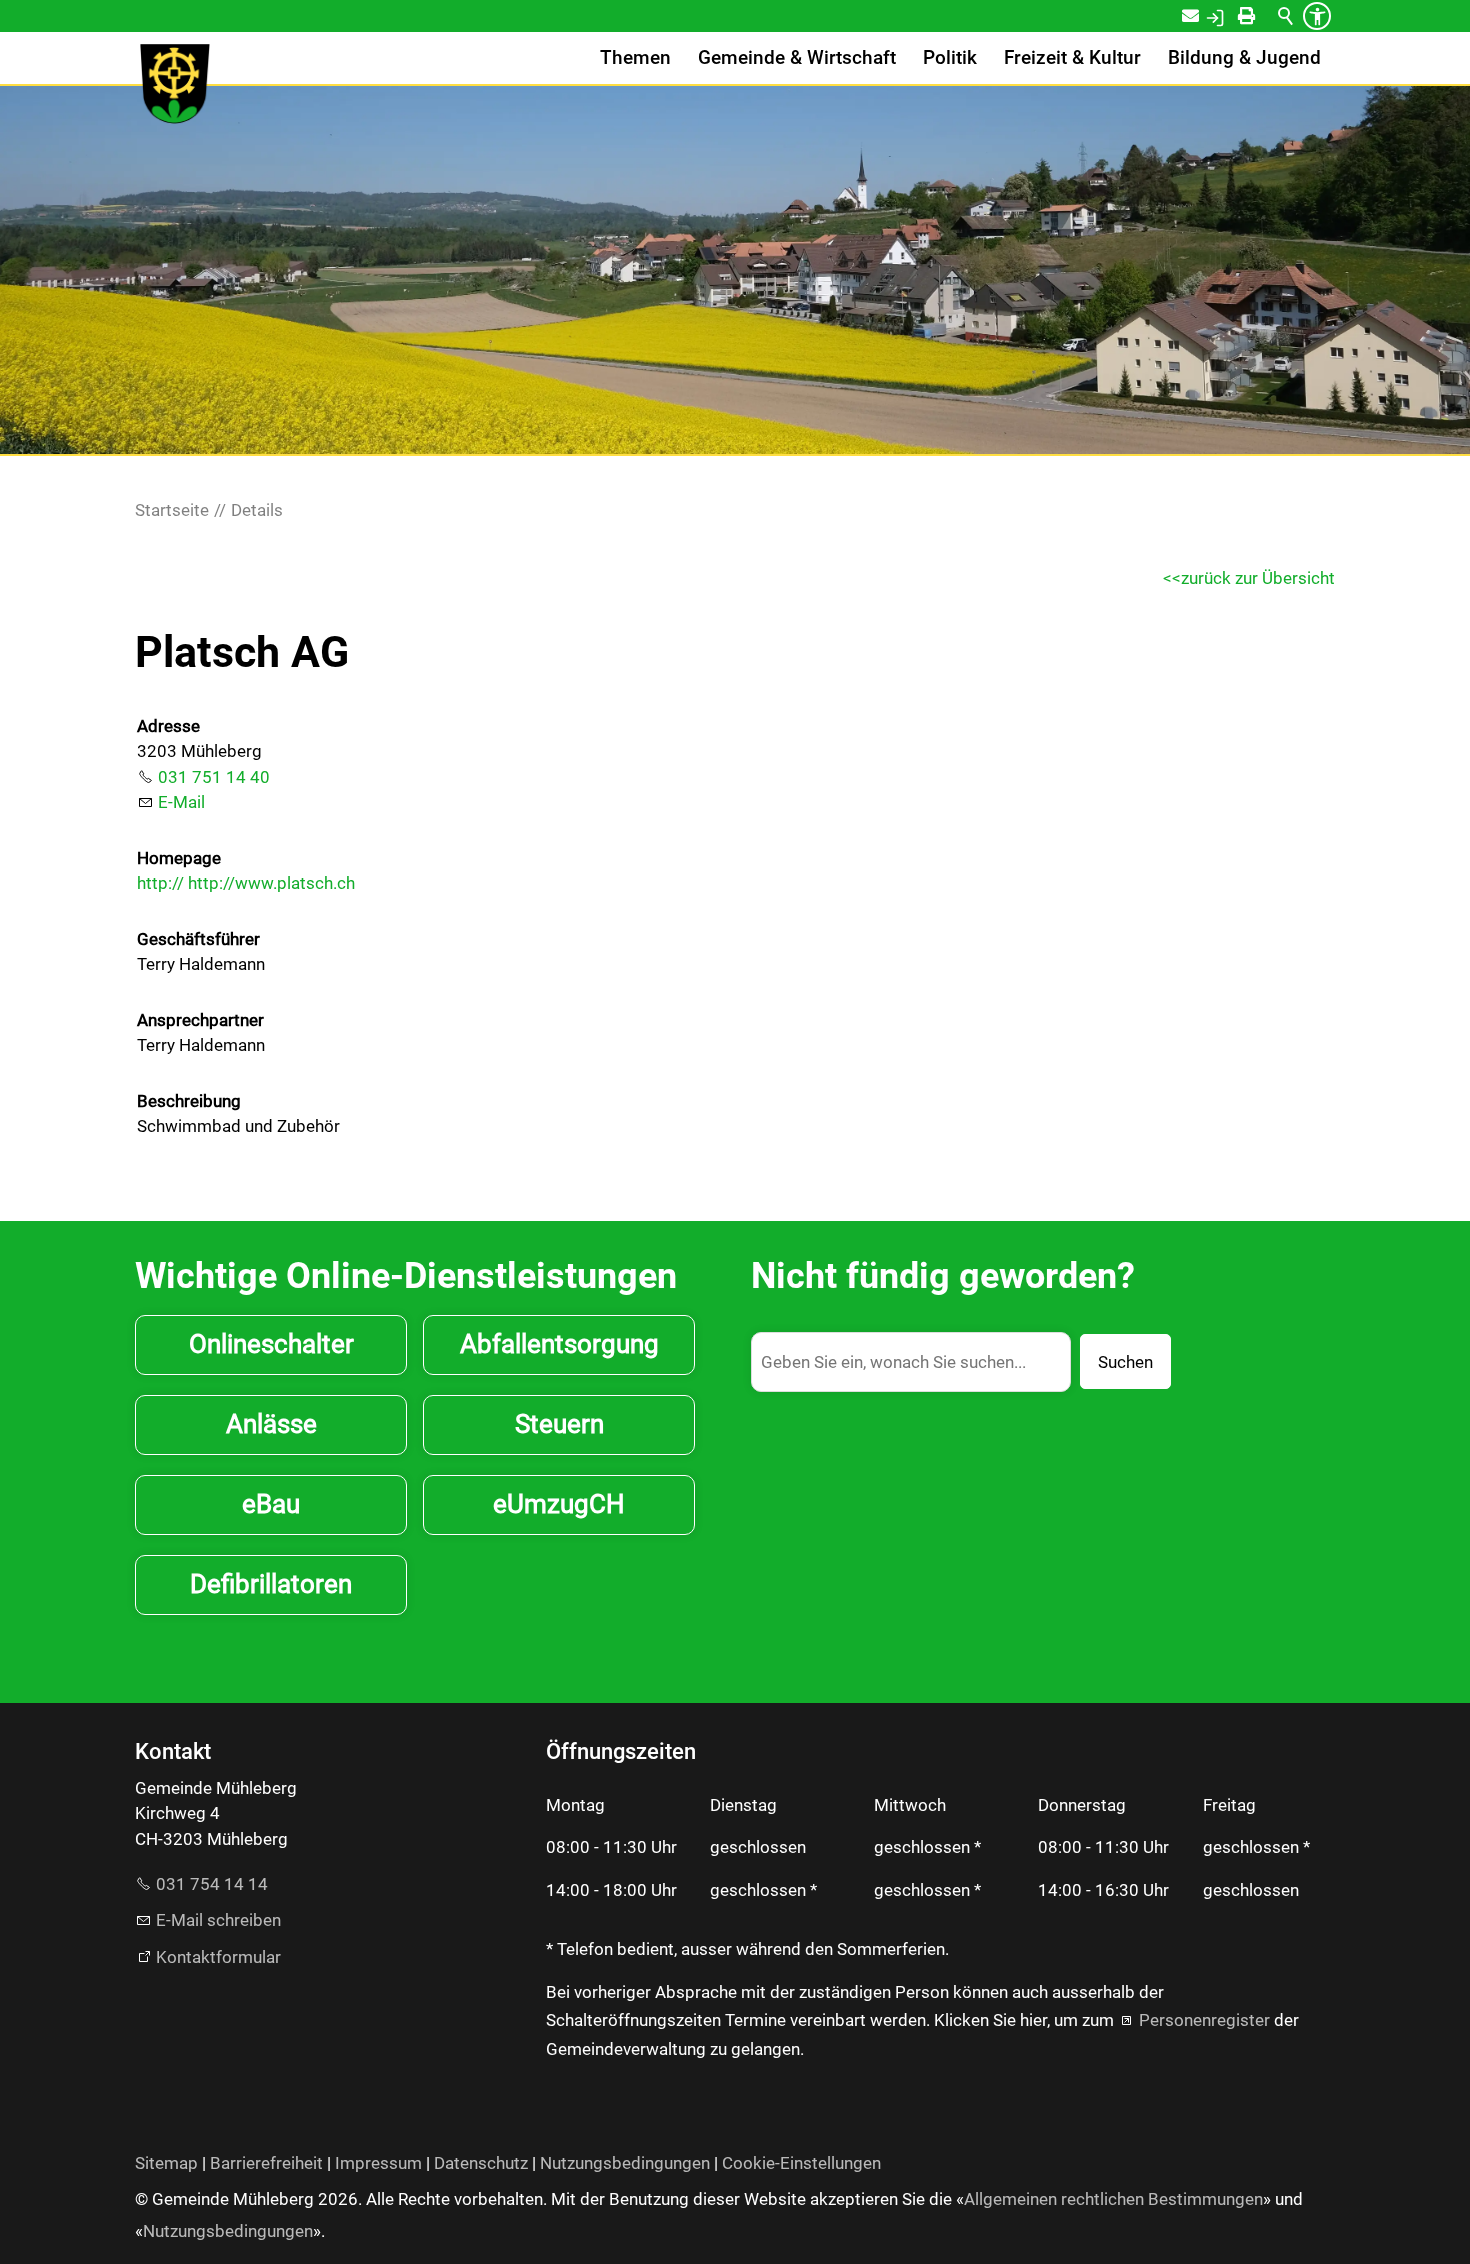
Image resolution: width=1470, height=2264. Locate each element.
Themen (635, 58)
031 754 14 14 (212, 1884)
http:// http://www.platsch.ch (246, 883)
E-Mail (181, 802)
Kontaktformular (218, 1957)
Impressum (378, 2163)
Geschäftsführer (198, 939)
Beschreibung (189, 1101)
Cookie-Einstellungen (801, 2163)
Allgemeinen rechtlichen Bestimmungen (1113, 2199)
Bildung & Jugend (1244, 58)
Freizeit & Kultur (1072, 58)
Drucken (1264, 16)
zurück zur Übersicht (1258, 578)
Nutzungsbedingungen (625, 2163)
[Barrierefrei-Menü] (1317, 16)
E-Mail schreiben (218, 1920)
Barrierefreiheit (266, 2163)
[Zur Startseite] (175, 84)
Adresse (168, 726)
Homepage (179, 858)
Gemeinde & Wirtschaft (797, 58)
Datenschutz (481, 2163)
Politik (950, 58)
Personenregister (1204, 2020)
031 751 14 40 (214, 777)
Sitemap (166, 2163)
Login (1236, 16)
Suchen (1125, 1362)
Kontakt (1203, 16)
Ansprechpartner (200, 1020)
